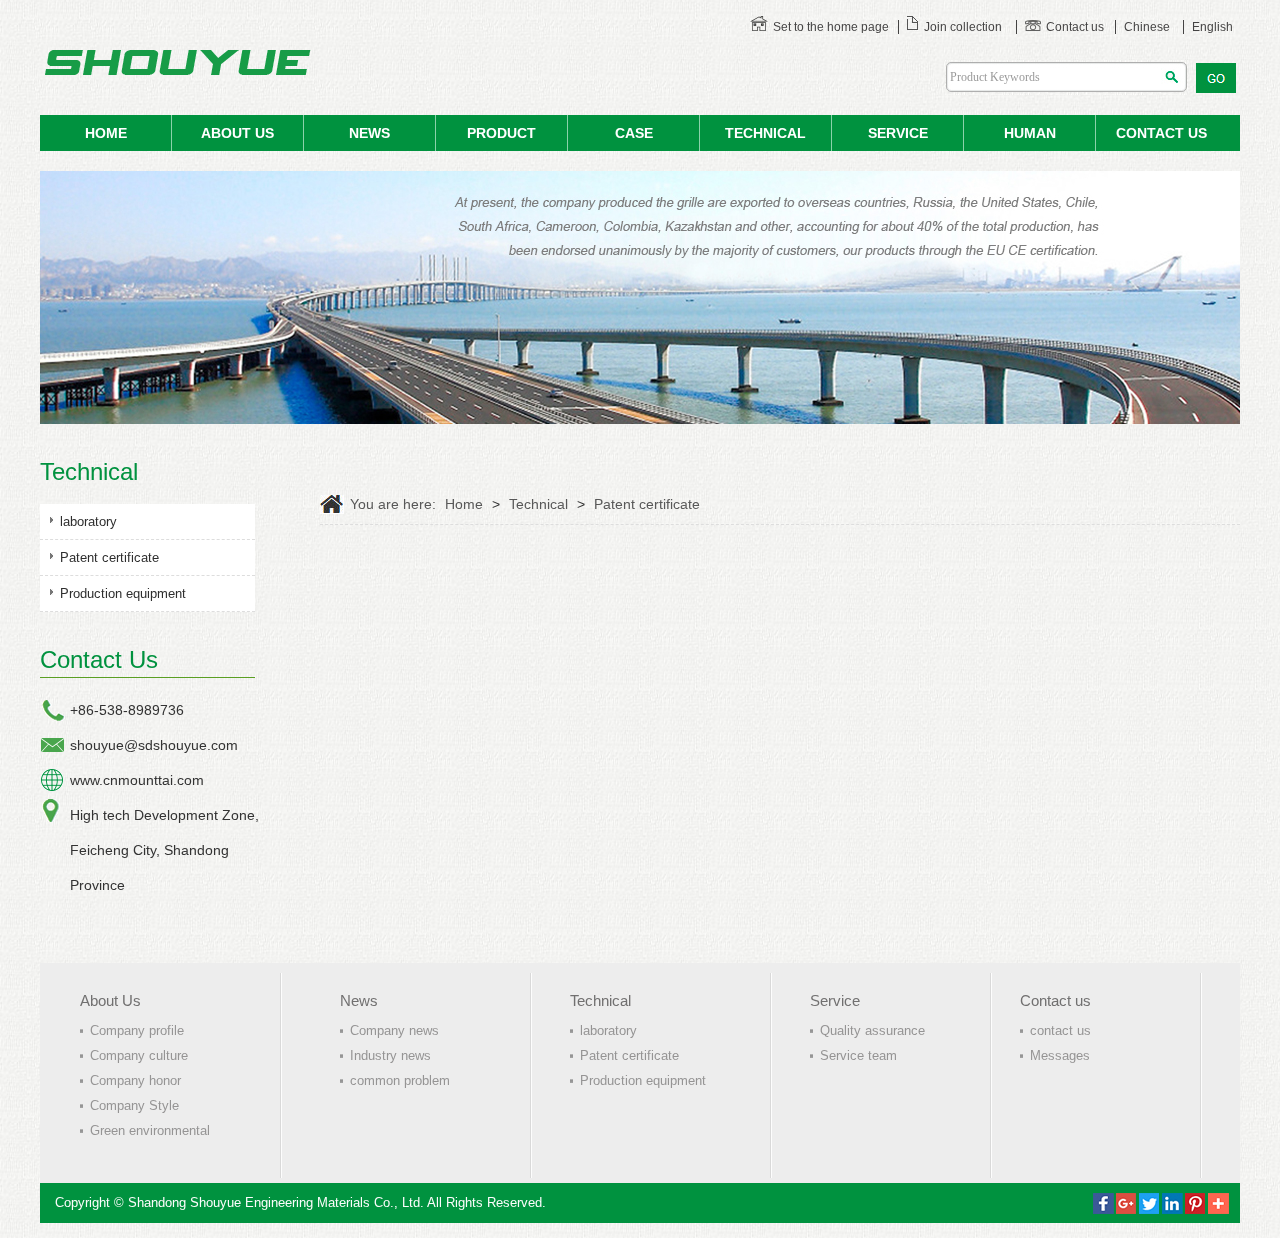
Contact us (1075, 27)
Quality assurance (872, 1030)
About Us (110, 1000)
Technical (765, 133)
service (898, 133)
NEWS (369, 133)
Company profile (137, 1030)
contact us (1161, 133)
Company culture (139, 1055)
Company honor (135, 1080)
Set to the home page (831, 27)
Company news (394, 1030)
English (1212, 27)
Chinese (1147, 27)
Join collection (963, 27)
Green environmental (150, 1130)
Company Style (134, 1105)
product (501, 133)
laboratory (88, 521)
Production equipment (123, 593)
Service (835, 1000)
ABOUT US (237, 133)
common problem (400, 1080)
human (1030, 133)
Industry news (390, 1055)
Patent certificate (109, 557)
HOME (106, 133)
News (359, 1000)
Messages (1060, 1055)
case (634, 133)
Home (464, 504)
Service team (858, 1055)
